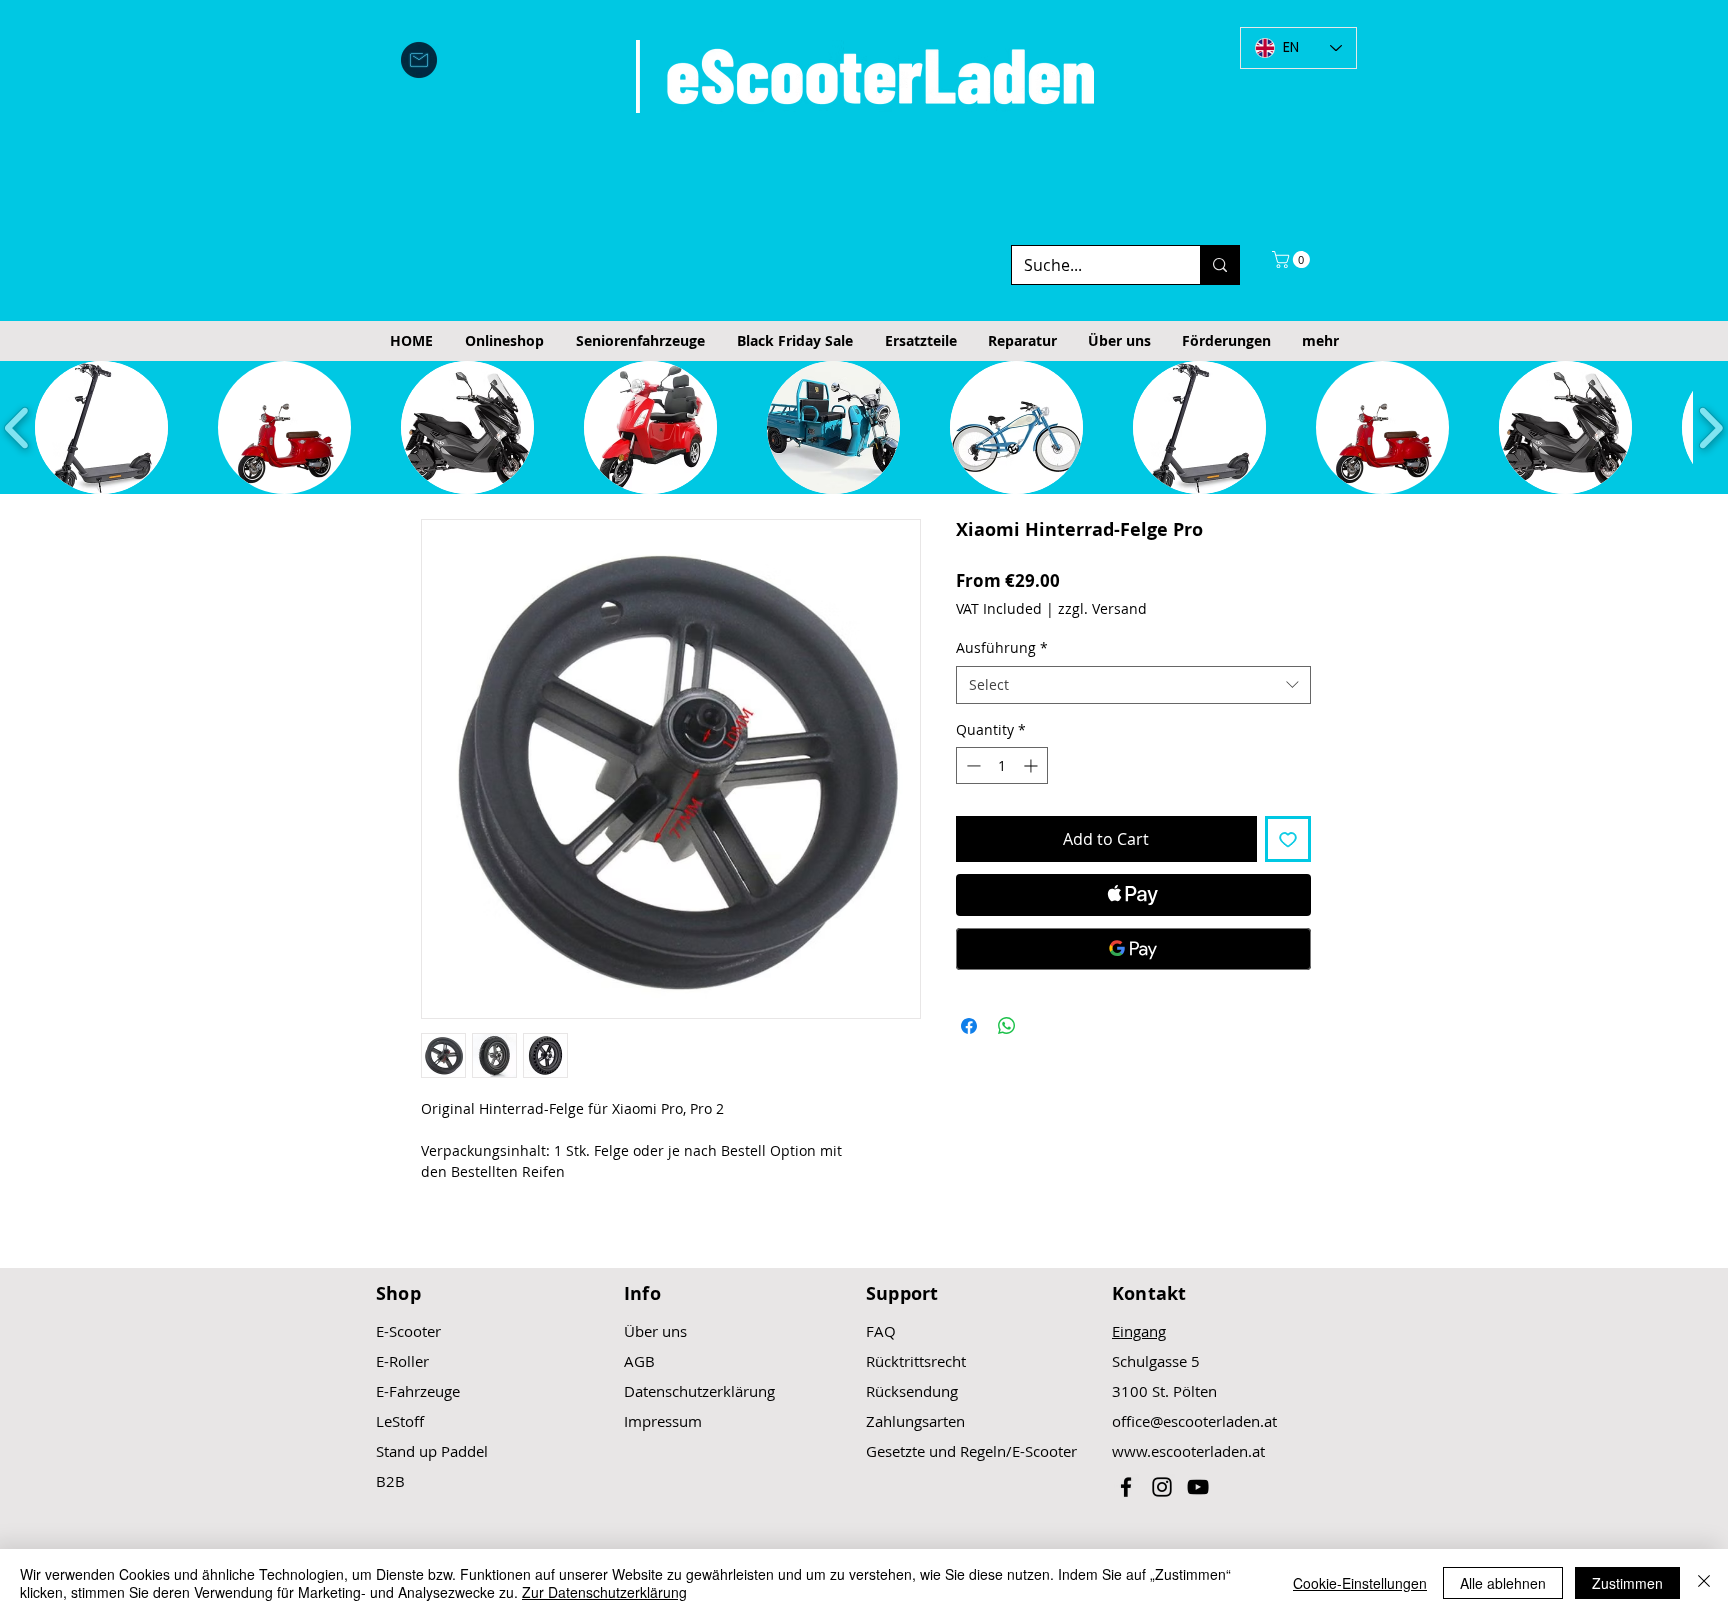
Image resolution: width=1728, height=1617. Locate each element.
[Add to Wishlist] (1288, 839)
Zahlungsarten (915, 1421)
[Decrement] (971, 765)
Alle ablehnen (1503, 1583)
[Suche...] (1219, 265)
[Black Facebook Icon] (1126, 1487)
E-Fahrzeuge (418, 1391)
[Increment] (1032, 765)
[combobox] (1133, 685)
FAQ (881, 1331)
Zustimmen (1627, 1583)
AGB (639, 1361)
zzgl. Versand (1102, 608)
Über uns (655, 1331)
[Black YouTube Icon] (1198, 1487)
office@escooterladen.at (1194, 1421)
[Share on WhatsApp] (1007, 1026)
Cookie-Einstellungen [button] (1360, 1583)
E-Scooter (408, 1331)
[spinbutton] (1002, 765)
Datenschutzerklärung (699, 1391)
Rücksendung (912, 1391)
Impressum (663, 1421)
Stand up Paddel (432, 1451)
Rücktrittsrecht (916, 1361)
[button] (1293, 259)
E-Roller (402, 1361)
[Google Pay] (1133, 949)
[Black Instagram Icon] (1162, 1487)
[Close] (1704, 1583)
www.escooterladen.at (1188, 1451)
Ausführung (1002, 647)
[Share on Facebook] (969, 1026)
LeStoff (400, 1421)
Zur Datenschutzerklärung (604, 1592)
